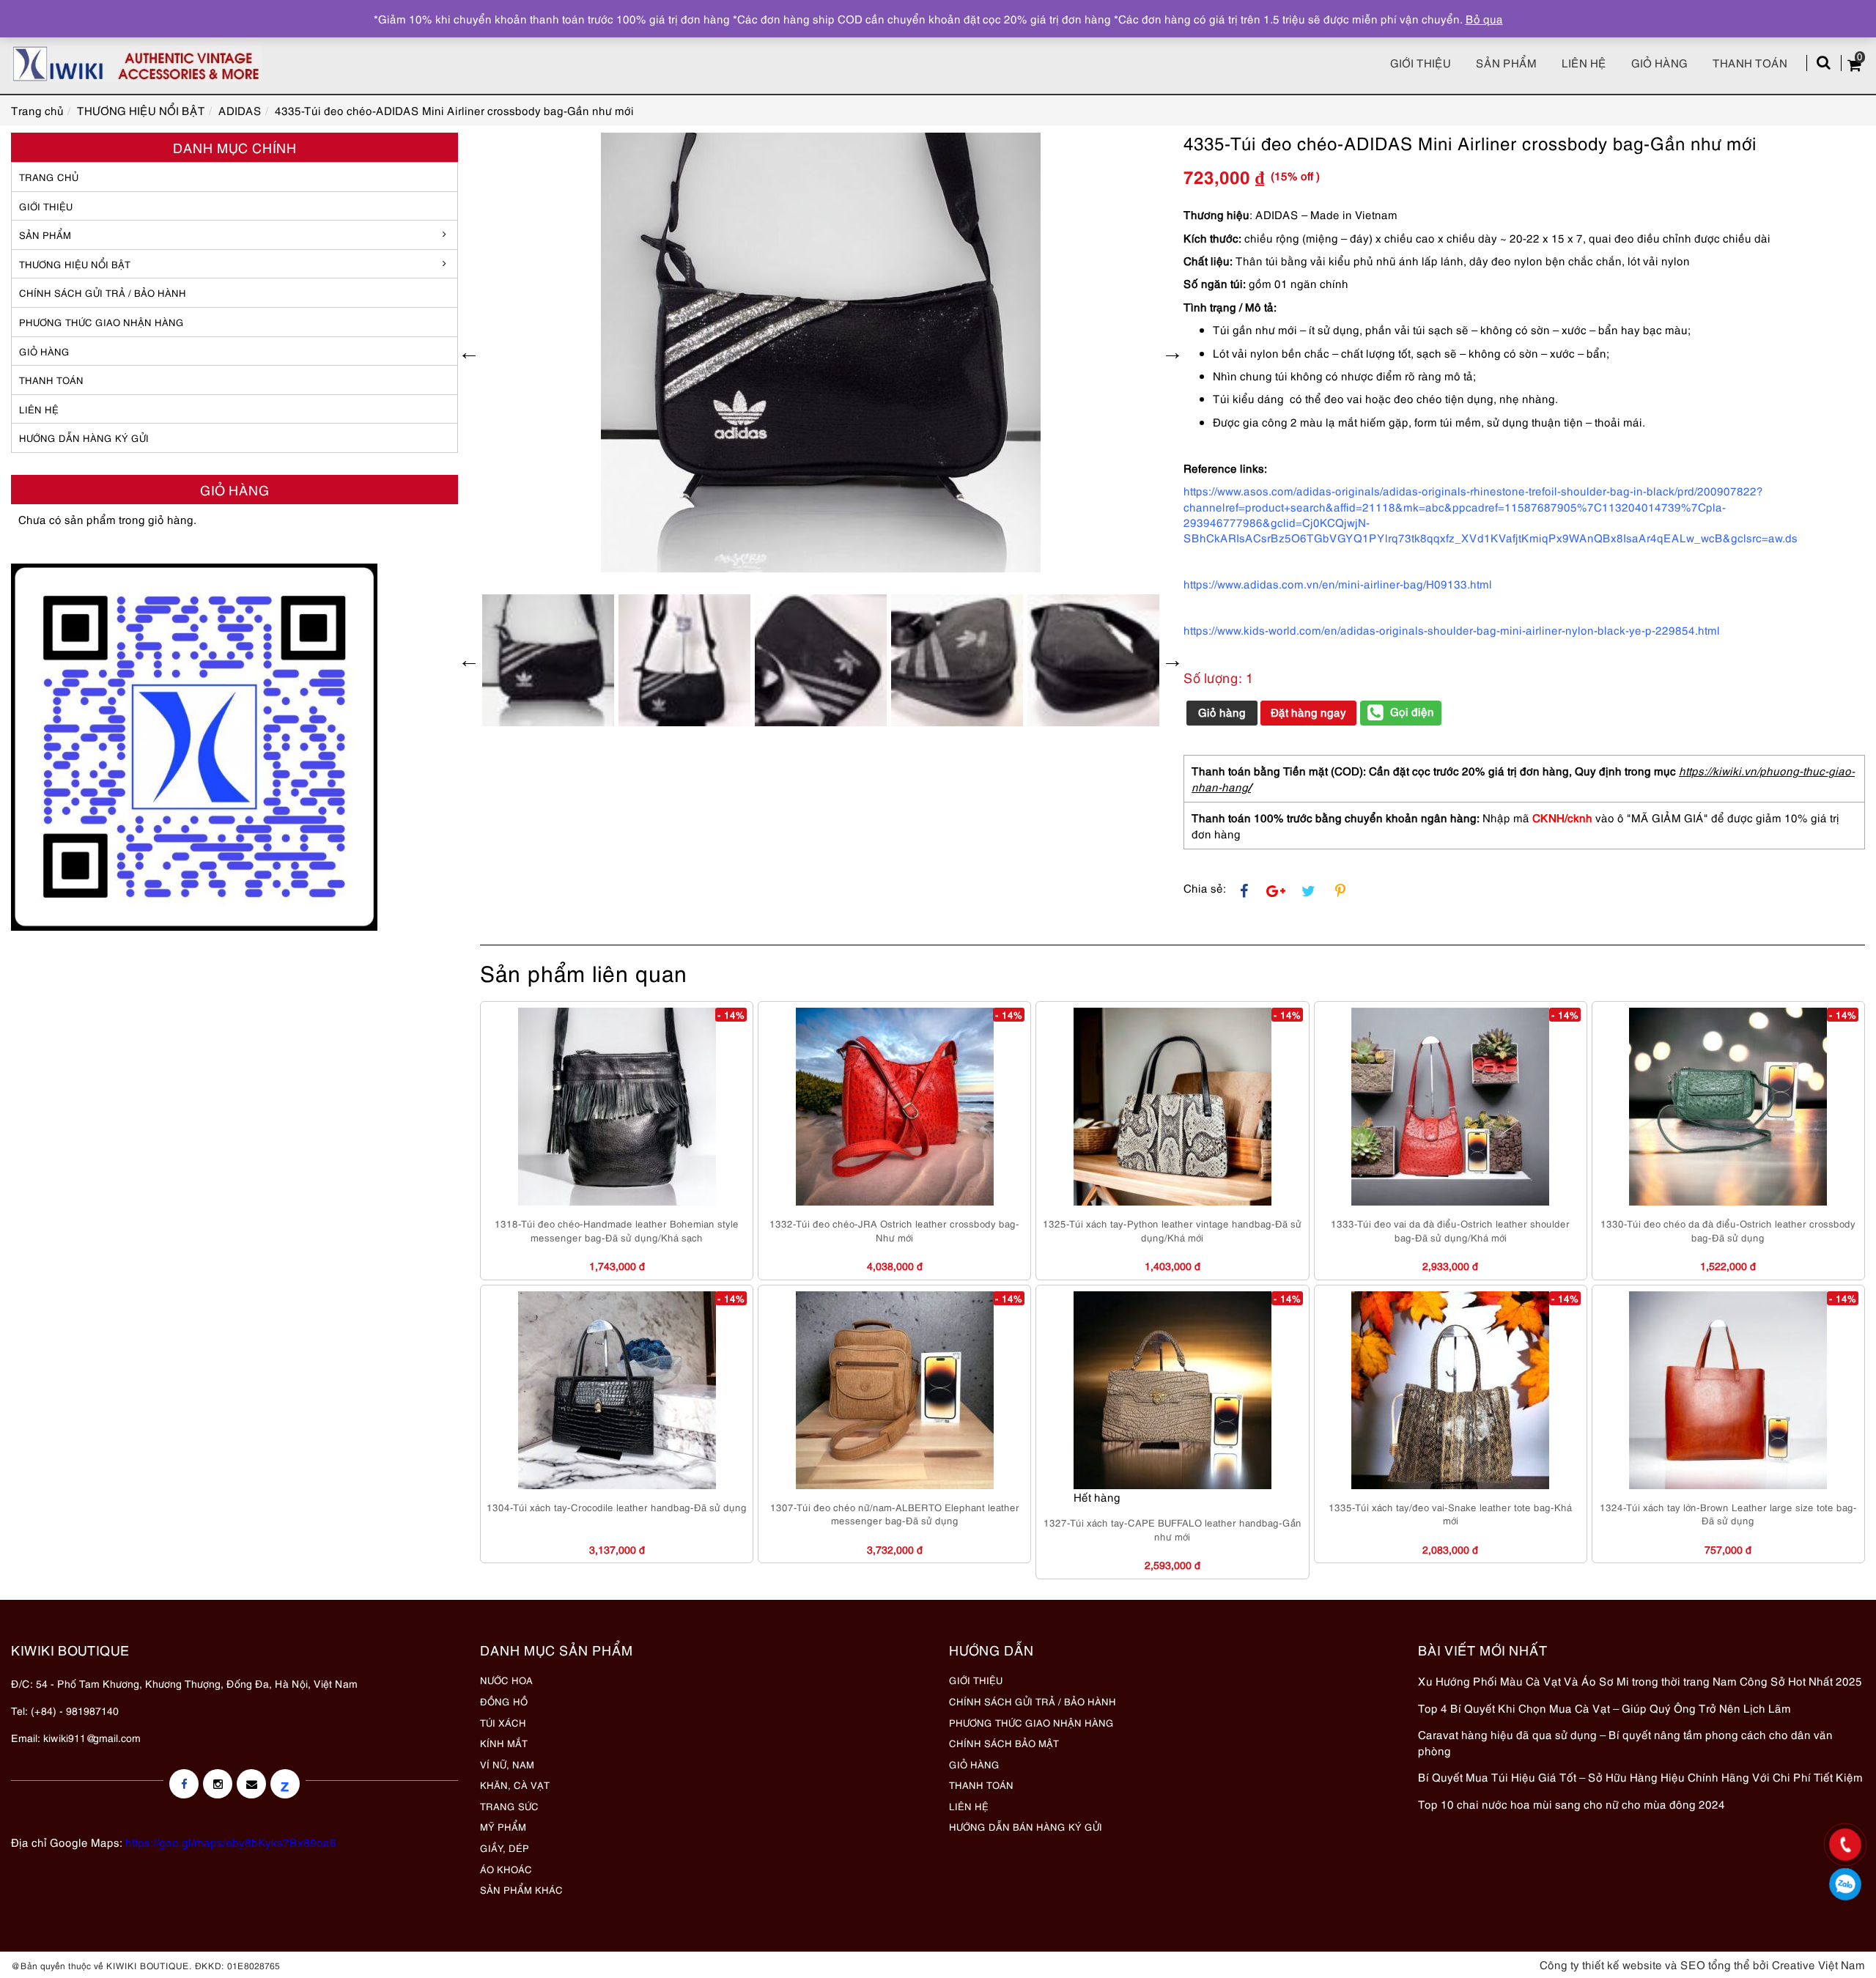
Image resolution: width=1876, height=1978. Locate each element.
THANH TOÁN (51, 380)
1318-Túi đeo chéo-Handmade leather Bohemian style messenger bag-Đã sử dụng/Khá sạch (617, 1230)
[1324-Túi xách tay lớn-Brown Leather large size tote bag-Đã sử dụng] (1728, 1390)
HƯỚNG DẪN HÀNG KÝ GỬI (84, 438)
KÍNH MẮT (504, 1743)
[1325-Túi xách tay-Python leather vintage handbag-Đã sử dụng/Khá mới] (1172, 1107)
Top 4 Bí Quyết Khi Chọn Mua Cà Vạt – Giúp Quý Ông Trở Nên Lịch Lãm (1604, 1708)
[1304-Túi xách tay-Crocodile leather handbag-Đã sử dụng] (617, 1390)
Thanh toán (1750, 62)
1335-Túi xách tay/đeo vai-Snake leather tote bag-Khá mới (1450, 1514)
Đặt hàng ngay (1308, 712)
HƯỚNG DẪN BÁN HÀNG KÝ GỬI (1026, 1826)
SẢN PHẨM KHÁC (521, 1889)
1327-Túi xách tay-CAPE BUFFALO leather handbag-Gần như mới (1172, 1529)
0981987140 (1846, 1884)
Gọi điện (1412, 711)
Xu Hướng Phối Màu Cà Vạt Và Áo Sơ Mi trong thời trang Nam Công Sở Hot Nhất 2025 (1640, 1680)
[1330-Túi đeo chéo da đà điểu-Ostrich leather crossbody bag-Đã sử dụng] (1728, 1107)
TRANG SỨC (509, 1806)
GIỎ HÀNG (44, 351)
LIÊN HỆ (39, 409)
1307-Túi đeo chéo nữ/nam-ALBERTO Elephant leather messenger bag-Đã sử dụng (895, 1514)
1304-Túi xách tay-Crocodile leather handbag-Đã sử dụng (617, 1507)
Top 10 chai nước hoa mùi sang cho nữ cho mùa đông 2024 (1572, 1804)
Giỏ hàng (1659, 62)
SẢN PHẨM (1506, 62)
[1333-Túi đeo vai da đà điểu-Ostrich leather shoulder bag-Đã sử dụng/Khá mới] (1450, 1107)
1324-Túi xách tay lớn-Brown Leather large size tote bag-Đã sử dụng (1728, 1514)
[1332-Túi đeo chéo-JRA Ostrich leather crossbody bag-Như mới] (895, 1107)
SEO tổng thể (1715, 1964)
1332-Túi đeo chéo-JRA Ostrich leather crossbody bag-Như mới (894, 1230)
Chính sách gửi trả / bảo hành (103, 292)
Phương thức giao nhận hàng (101, 322)
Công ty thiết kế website (1601, 1964)
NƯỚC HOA (506, 1680)
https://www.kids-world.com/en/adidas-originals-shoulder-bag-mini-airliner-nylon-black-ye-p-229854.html (1452, 630)
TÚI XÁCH (503, 1722)
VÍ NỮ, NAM (507, 1764)
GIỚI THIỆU (46, 206)
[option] (821, 353)
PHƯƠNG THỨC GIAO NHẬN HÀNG (1031, 1722)
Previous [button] (469, 353)
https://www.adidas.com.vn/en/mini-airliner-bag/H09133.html (1338, 583)
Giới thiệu (1421, 62)
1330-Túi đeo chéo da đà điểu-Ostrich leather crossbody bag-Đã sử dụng (1728, 1230)
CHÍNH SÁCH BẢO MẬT (1004, 1743)
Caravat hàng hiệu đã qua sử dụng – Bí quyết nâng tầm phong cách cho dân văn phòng (1625, 1742)
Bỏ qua (1484, 18)
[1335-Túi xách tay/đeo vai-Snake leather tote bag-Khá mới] (1450, 1390)
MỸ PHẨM (503, 1826)
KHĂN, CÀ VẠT (515, 1785)
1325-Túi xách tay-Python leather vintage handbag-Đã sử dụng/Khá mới (1172, 1230)
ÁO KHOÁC (506, 1869)
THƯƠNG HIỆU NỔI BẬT (75, 264)
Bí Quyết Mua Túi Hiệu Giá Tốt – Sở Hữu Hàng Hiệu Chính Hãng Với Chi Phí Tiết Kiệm (1640, 1776)
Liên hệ (1584, 62)
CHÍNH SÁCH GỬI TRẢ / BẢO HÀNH (1033, 1701)
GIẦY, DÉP (505, 1848)
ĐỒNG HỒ (504, 1701)
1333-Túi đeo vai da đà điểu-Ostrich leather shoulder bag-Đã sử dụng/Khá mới (1450, 1230)
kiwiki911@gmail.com (92, 1737)
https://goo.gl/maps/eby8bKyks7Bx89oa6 (231, 1842)
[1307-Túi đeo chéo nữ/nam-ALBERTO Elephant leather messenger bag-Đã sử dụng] (895, 1390)
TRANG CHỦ (49, 177)
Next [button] (1172, 353)
